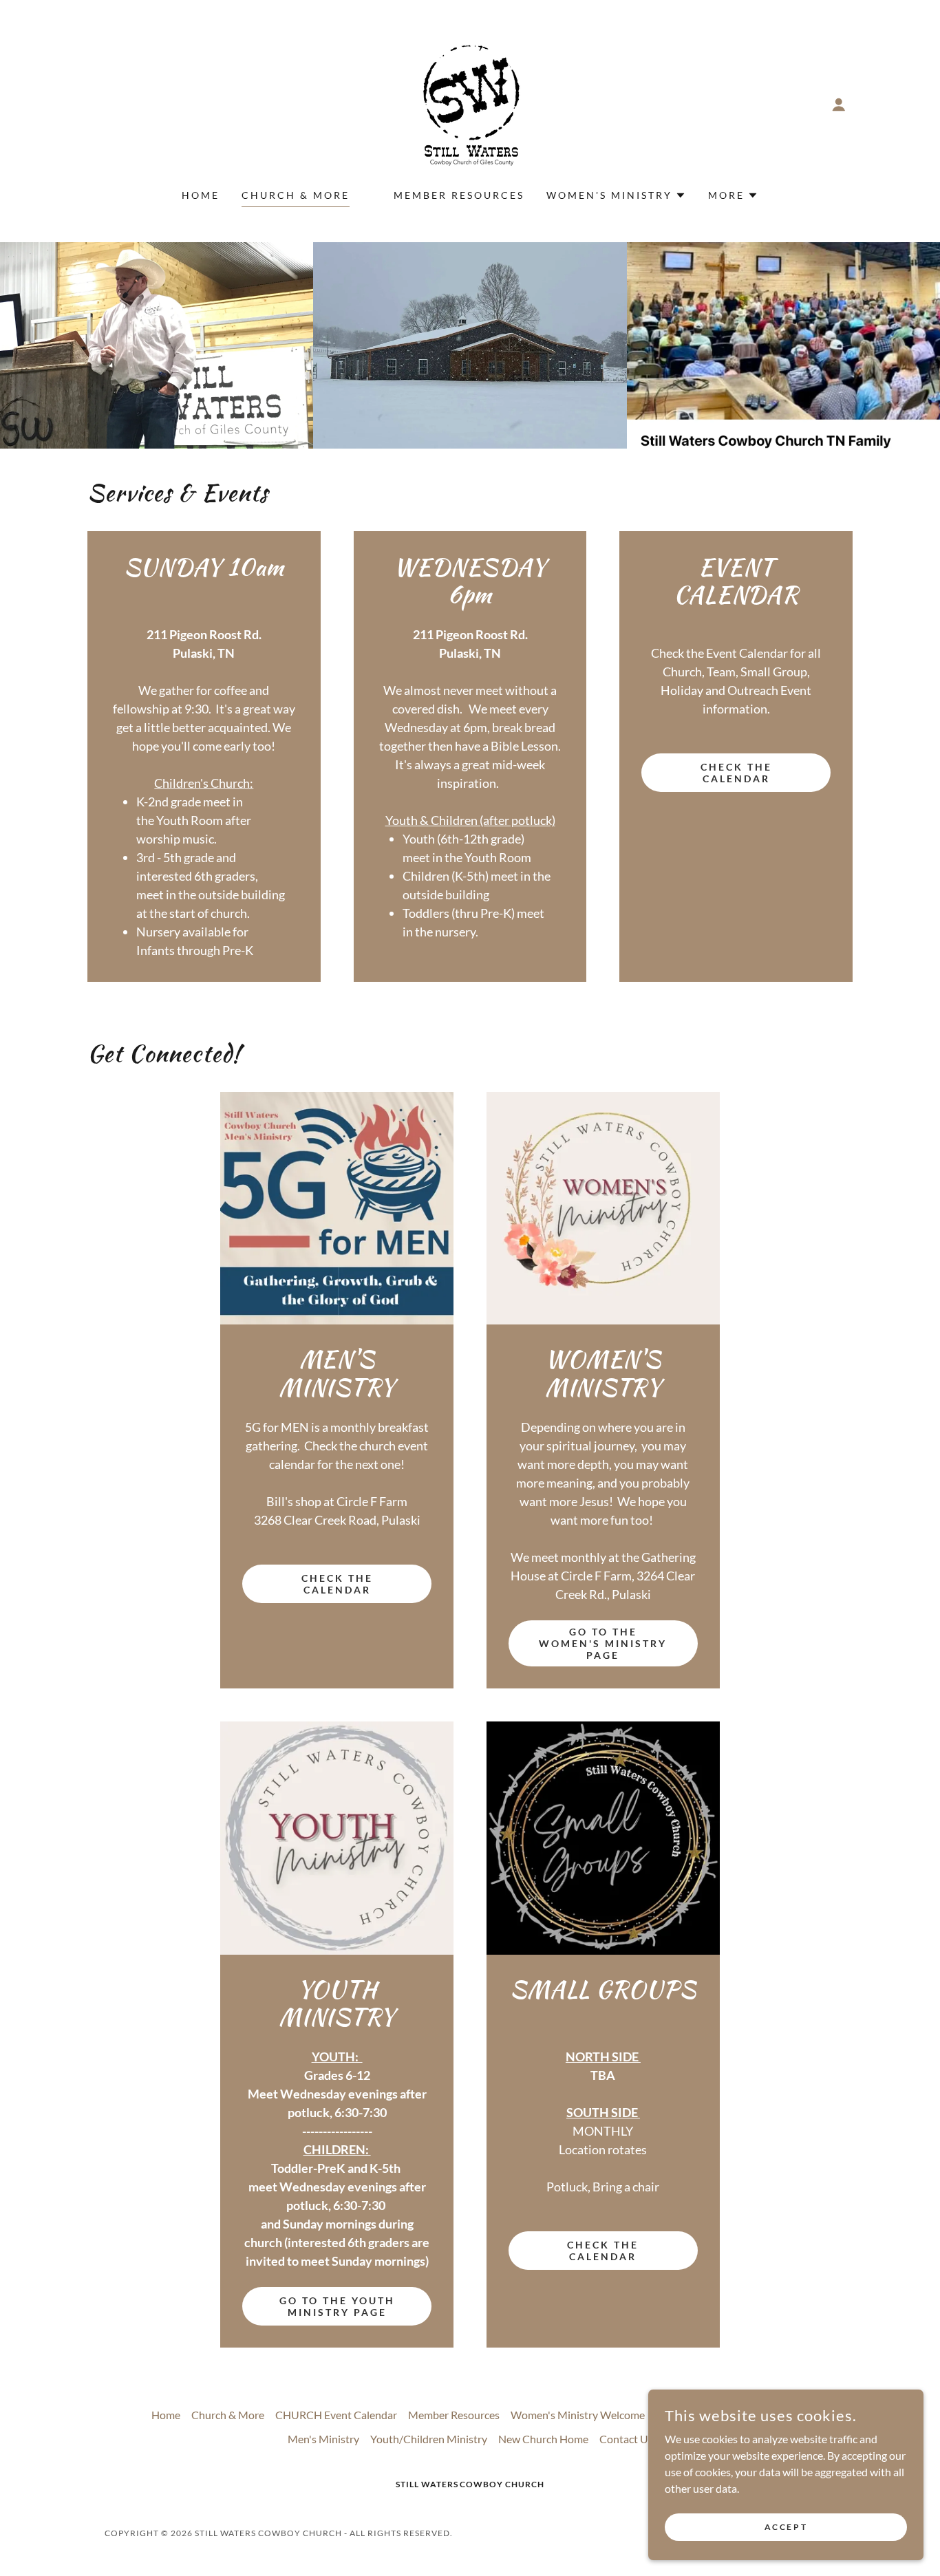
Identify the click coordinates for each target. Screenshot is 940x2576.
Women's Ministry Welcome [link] (578, 2415)
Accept (786, 2527)
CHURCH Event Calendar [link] (336, 2415)
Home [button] (166, 2415)
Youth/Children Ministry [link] (429, 2439)
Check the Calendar (736, 773)
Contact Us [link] (626, 2439)
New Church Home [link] (543, 2439)
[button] (839, 105)
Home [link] (201, 195)
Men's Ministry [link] (323, 2439)
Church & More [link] (296, 195)
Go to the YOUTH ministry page (337, 2306)
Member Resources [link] (459, 195)
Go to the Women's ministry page (603, 1643)
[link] (470, 103)
